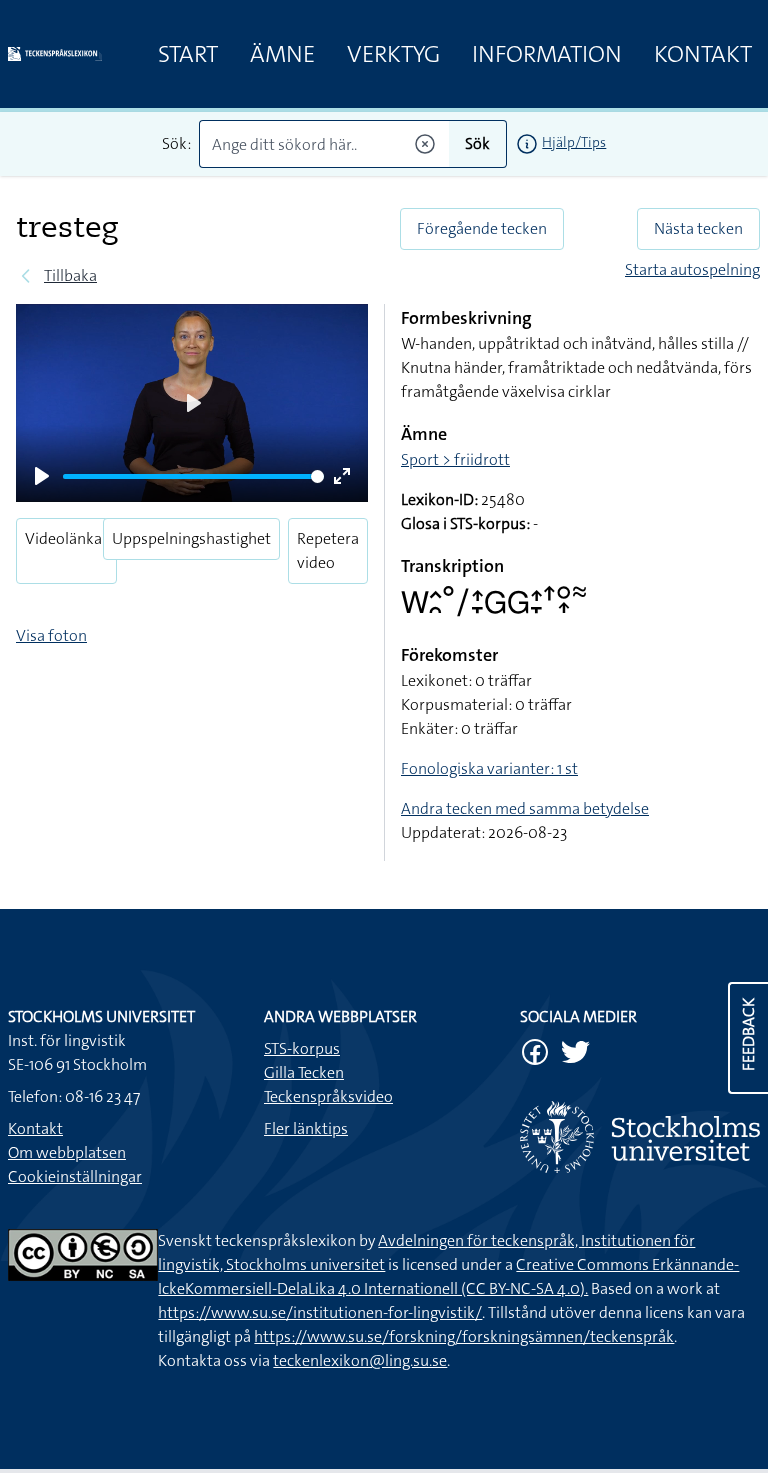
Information (547, 54)
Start (188, 54)
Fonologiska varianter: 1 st (489, 768)
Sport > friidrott (455, 459)
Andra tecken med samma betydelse (525, 808)
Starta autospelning (692, 269)
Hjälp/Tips (574, 142)
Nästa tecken (698, 228)
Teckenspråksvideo (328, 1096)
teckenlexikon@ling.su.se (360, 1360)
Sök (477, 143)
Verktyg (393, 54)
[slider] (193, 476)
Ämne (282, 54)
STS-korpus (302, 1048)
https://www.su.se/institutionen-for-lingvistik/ (320, 1312)
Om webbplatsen (67, 1152)
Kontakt (703, 54)
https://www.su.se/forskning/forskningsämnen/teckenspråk (464, 1336)
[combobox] (324, 144)
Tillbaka (70, 275)
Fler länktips (306, 1128)
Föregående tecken (482, 228)
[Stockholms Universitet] (640, 1137)
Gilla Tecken (304, 1072)
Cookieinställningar (75, 1176)
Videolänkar (66, 538)
